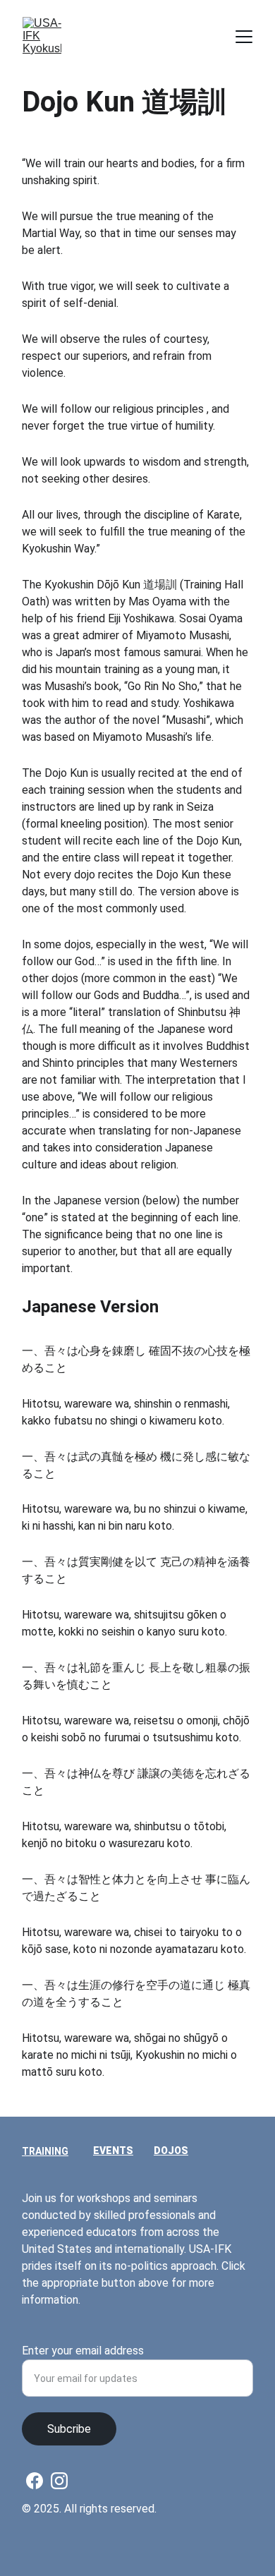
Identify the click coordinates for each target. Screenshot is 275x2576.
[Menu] (244, 37)
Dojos (171, 2151)
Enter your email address (83, 2351)
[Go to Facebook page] (35, 2481)
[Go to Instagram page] (59, 2481)
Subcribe (69, 2429)
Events (113, 2151)
